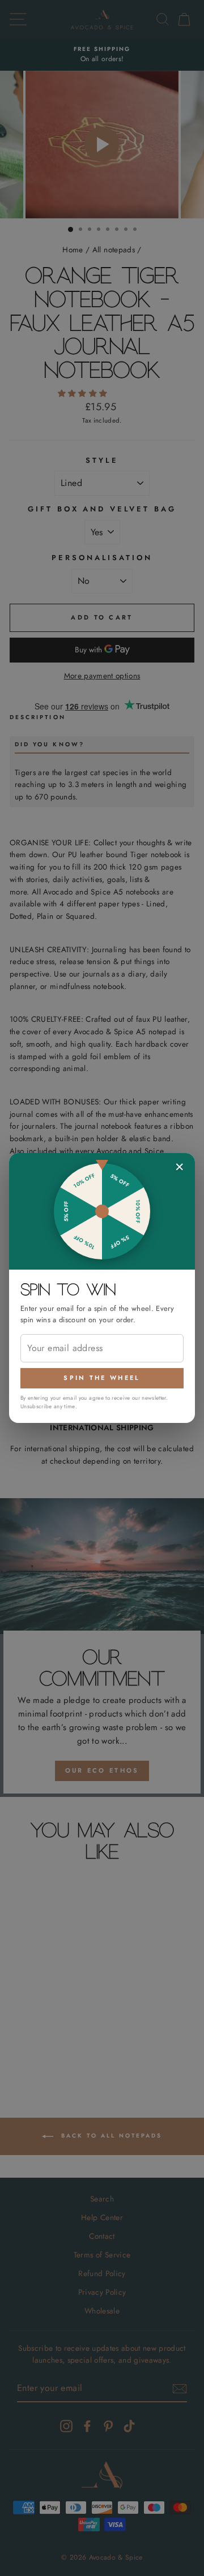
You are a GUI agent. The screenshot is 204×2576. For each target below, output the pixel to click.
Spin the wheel (102, 1378)
